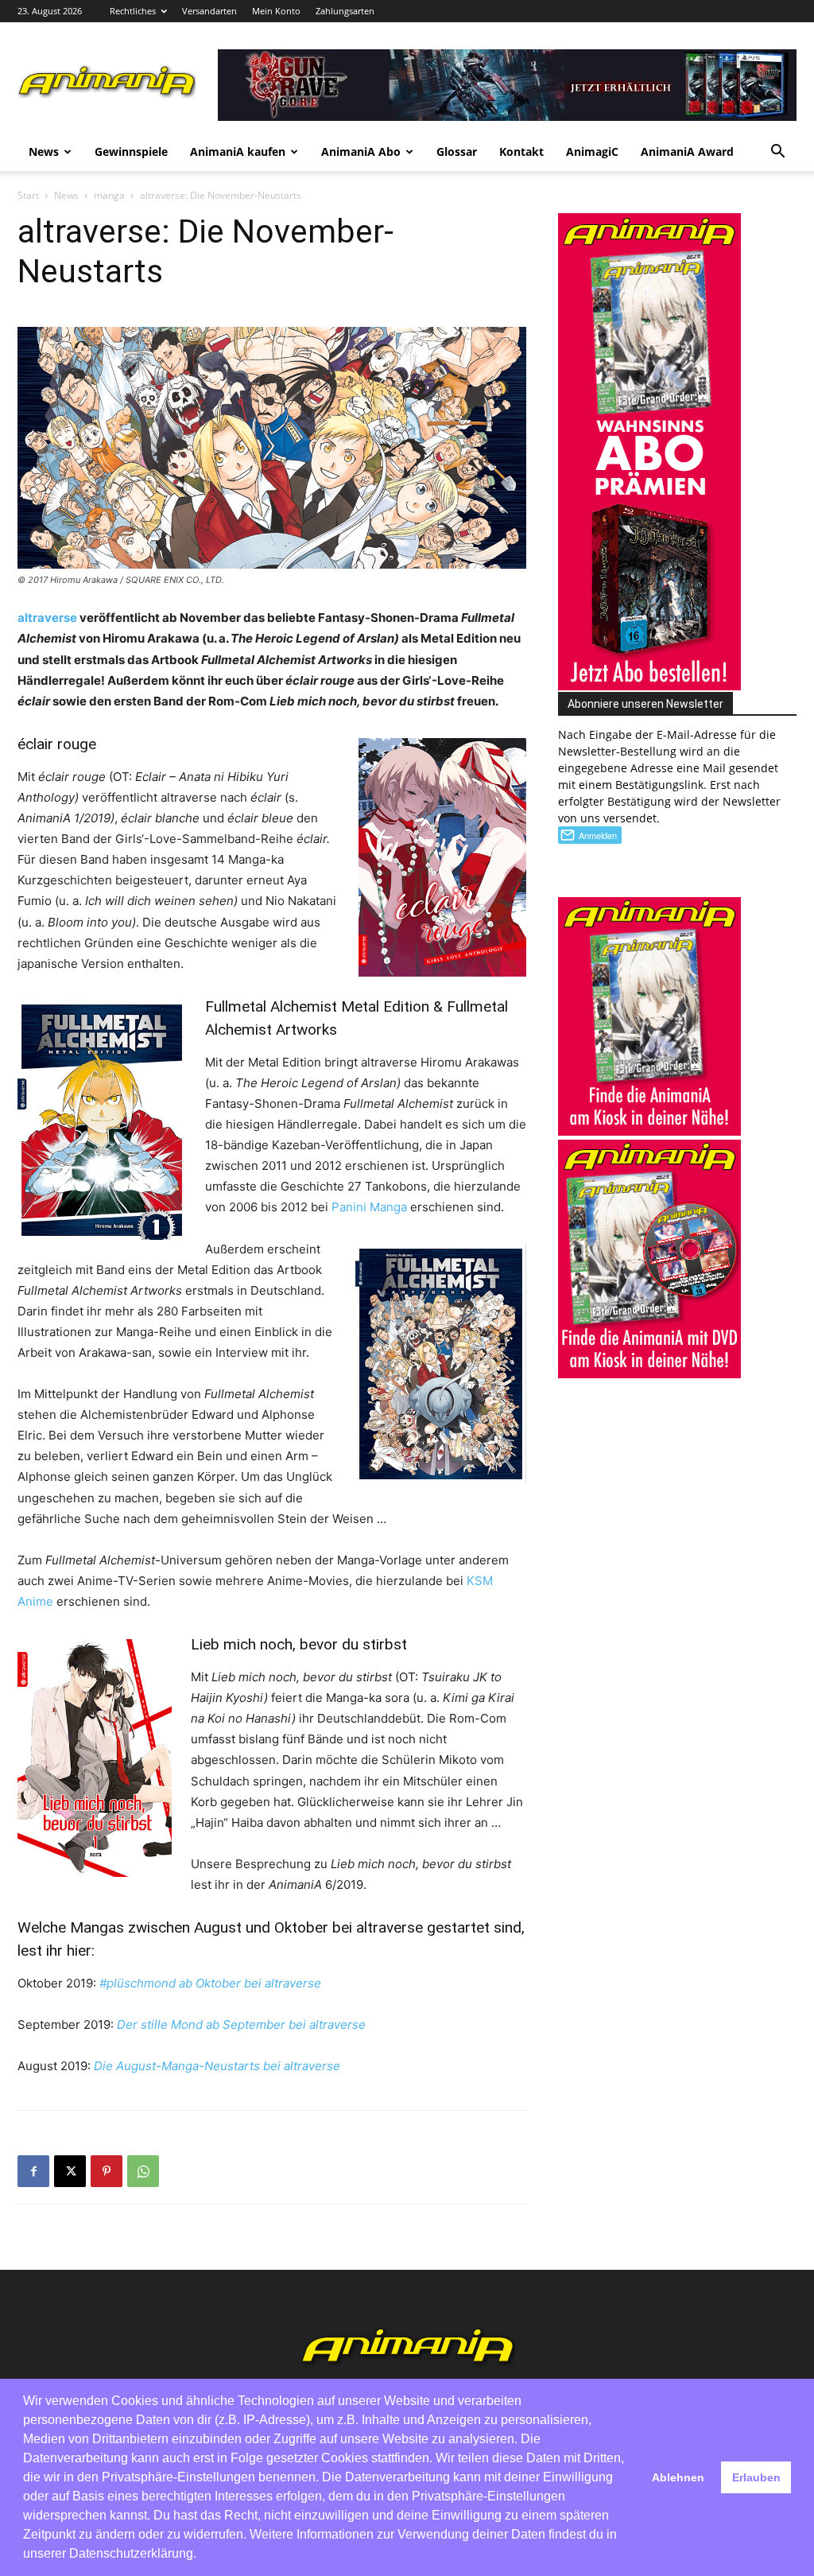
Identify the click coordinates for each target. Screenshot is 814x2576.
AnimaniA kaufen (238, 152)
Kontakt (521, 152)
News (44, 152)
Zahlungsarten (345, 11)
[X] (70, 2171)
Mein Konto (276, 11)
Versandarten (209, 11)
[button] (777, 153)
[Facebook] (33, 2171)
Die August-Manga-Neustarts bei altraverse (217, 2066)
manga (109, 195)
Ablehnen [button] (678, 2477)
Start (28, 195)
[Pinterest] (107, 2171)
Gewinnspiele (131, 152)
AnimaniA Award (687, 152)
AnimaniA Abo (361, 152)
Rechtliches (133, 11)
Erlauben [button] (756, 2477)
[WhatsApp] (143, 2171)
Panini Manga (369, 1207)
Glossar (457, 152)
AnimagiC (592, 152)
